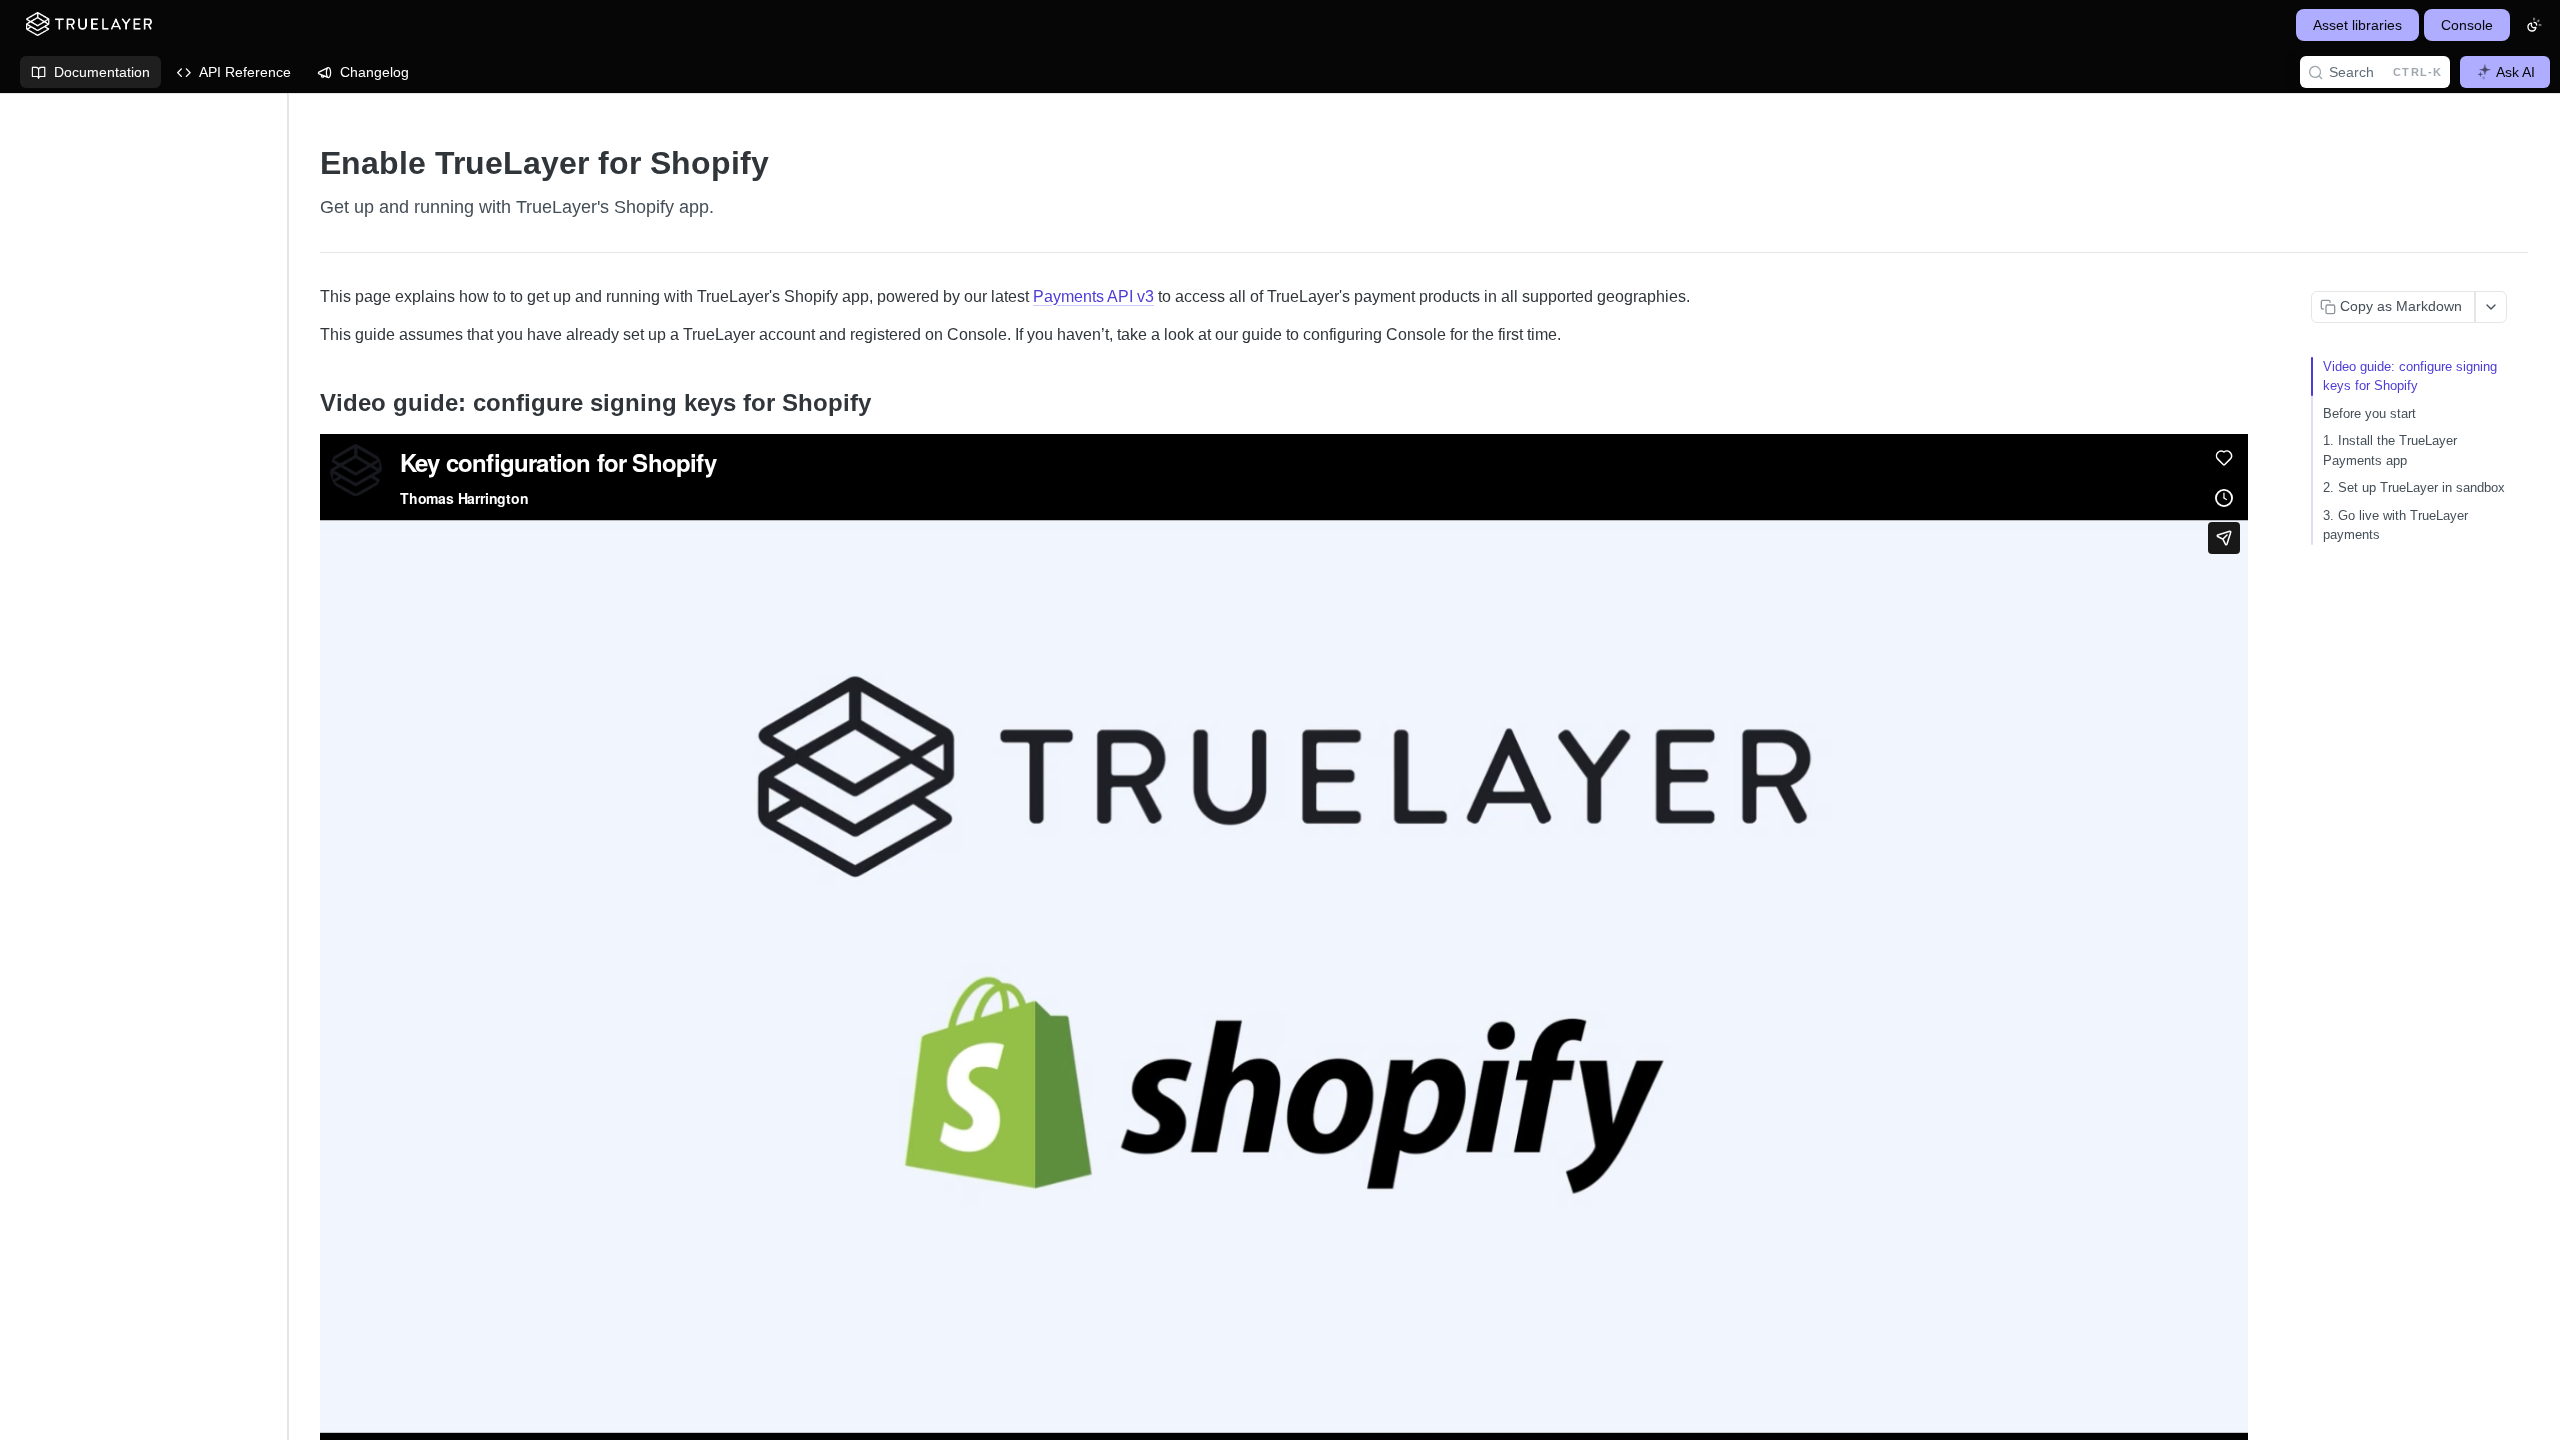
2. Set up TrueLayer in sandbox (2414, 487)
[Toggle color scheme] (2534, 25)
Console (2467, 25)
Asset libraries (2357, 25)
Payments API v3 (1093, 296)
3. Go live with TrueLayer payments (2395, 525)
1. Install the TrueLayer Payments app (2390, 450)
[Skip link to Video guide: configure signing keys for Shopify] (306, 403)
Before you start (2369, 413)
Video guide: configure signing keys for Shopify (2410, 376)
